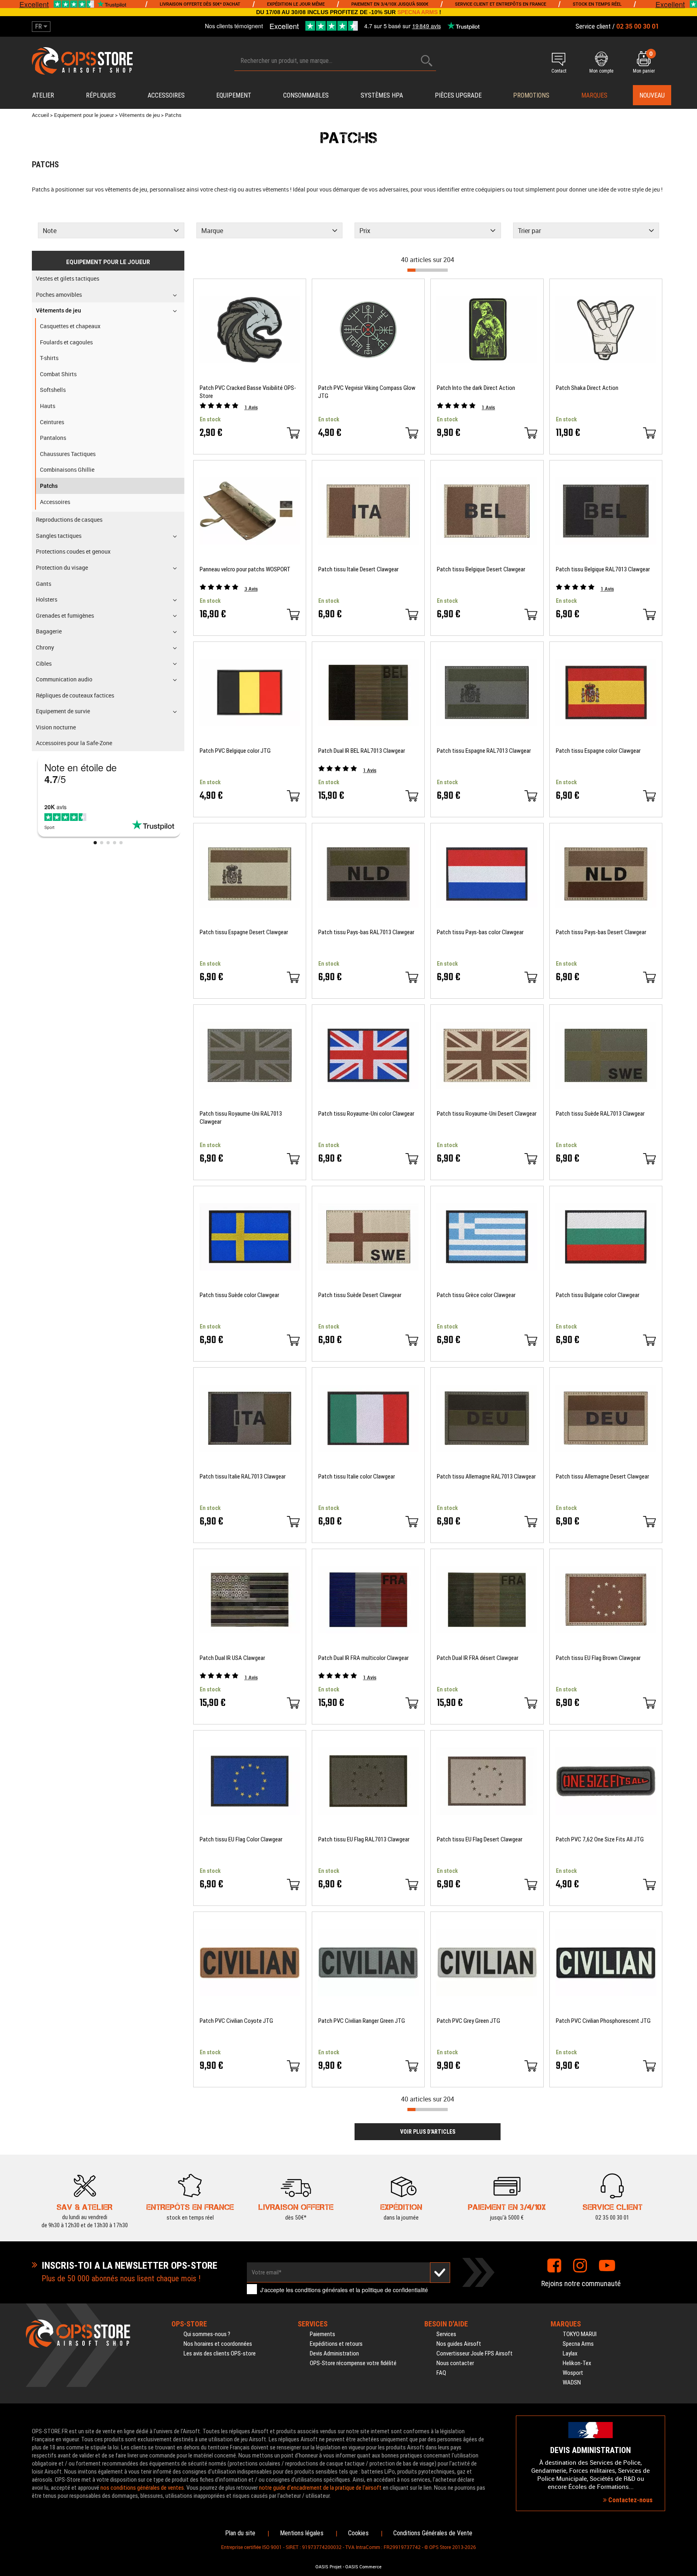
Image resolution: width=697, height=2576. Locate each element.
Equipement (234, 95)
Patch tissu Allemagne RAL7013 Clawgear (486, 1476)
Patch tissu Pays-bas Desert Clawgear (601, 932)
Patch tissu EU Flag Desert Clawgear (480, 1839)
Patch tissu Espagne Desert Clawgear (244, 932)
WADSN (572, 2382)
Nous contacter (455, 2363)
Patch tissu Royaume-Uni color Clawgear (366, 1114)
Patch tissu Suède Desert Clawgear (360, 1295)
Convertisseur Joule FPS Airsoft (475, 2353)
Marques (594, 95)
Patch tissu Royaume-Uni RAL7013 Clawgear (241, 1118)
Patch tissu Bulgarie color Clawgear (598, 1295)
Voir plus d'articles (428, 2132)
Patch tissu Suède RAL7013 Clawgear (600, 1114)
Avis (251, 407)
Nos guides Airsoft (459, 2344)
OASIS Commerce (363, 2567)
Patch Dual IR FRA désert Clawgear (478, 1658)
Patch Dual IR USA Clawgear (232, 1658)
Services (446, 2334)
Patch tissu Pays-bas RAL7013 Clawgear (366, 932)
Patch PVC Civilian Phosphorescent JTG (603, 2021)
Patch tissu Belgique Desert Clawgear (481, 569)
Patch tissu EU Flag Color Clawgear (241, 1839)
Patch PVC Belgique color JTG (235, 751)
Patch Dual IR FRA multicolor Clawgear (363, 1658)
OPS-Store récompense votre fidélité (353, 2363)
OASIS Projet (329, 2567)
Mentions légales (302, 2533)
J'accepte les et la (344, 2290)
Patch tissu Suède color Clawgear (239, 1295)
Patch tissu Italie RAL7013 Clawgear (243, 1476)
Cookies (358, 2533)
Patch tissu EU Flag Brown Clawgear (598, 1658)
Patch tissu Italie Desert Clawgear (358, 569)
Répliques (101, 95)
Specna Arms (578, 2344)
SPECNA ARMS (417, 12)
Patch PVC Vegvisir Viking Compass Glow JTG (367, 392)
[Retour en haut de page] (687, 1537)
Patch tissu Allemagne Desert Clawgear (602, 1476)
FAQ (441, 2373)
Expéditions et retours (336, 2344)
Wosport (573, 2373)
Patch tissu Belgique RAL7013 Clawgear (603, 569)
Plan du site (240, 2533)
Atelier (43, 95)
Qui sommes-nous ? (207, 2334)
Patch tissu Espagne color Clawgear (598, 751)
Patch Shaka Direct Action (587, 388)
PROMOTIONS (531, 95)
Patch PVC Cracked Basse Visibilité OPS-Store (248, 392)
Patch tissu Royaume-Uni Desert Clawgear (487, 1114)
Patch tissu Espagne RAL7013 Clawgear (484, 751)
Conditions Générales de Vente (433, 2533)
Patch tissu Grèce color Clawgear (476, 1295)
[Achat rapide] (293, 433)
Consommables (306, 95)
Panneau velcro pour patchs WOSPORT (245, 569)
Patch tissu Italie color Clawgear (357, 1476)
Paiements (322, 2334)
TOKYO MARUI (580, 2334)
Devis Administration (334, 2353)
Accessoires (166, 95)
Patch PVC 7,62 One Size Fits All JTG (600, 1839)
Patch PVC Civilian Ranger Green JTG (362, 2021)
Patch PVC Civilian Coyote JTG (236, 2021)
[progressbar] (428, 270)
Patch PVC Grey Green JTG (468, 2021)
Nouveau (652, 95)
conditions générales (321, 2290)
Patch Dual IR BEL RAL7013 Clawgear (362, 751)
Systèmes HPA (382, 95)
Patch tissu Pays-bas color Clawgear (480, 932)
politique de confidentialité (395, 2290)
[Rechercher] (427, 61)
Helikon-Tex (577, 2363)
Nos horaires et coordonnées (218, 2344)
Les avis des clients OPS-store (220, 2353)
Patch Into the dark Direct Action (476, 388)
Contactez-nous (630, 2500)
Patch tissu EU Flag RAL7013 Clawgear (364, 1839)
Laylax (570, 2353)
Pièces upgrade (458, 95)
